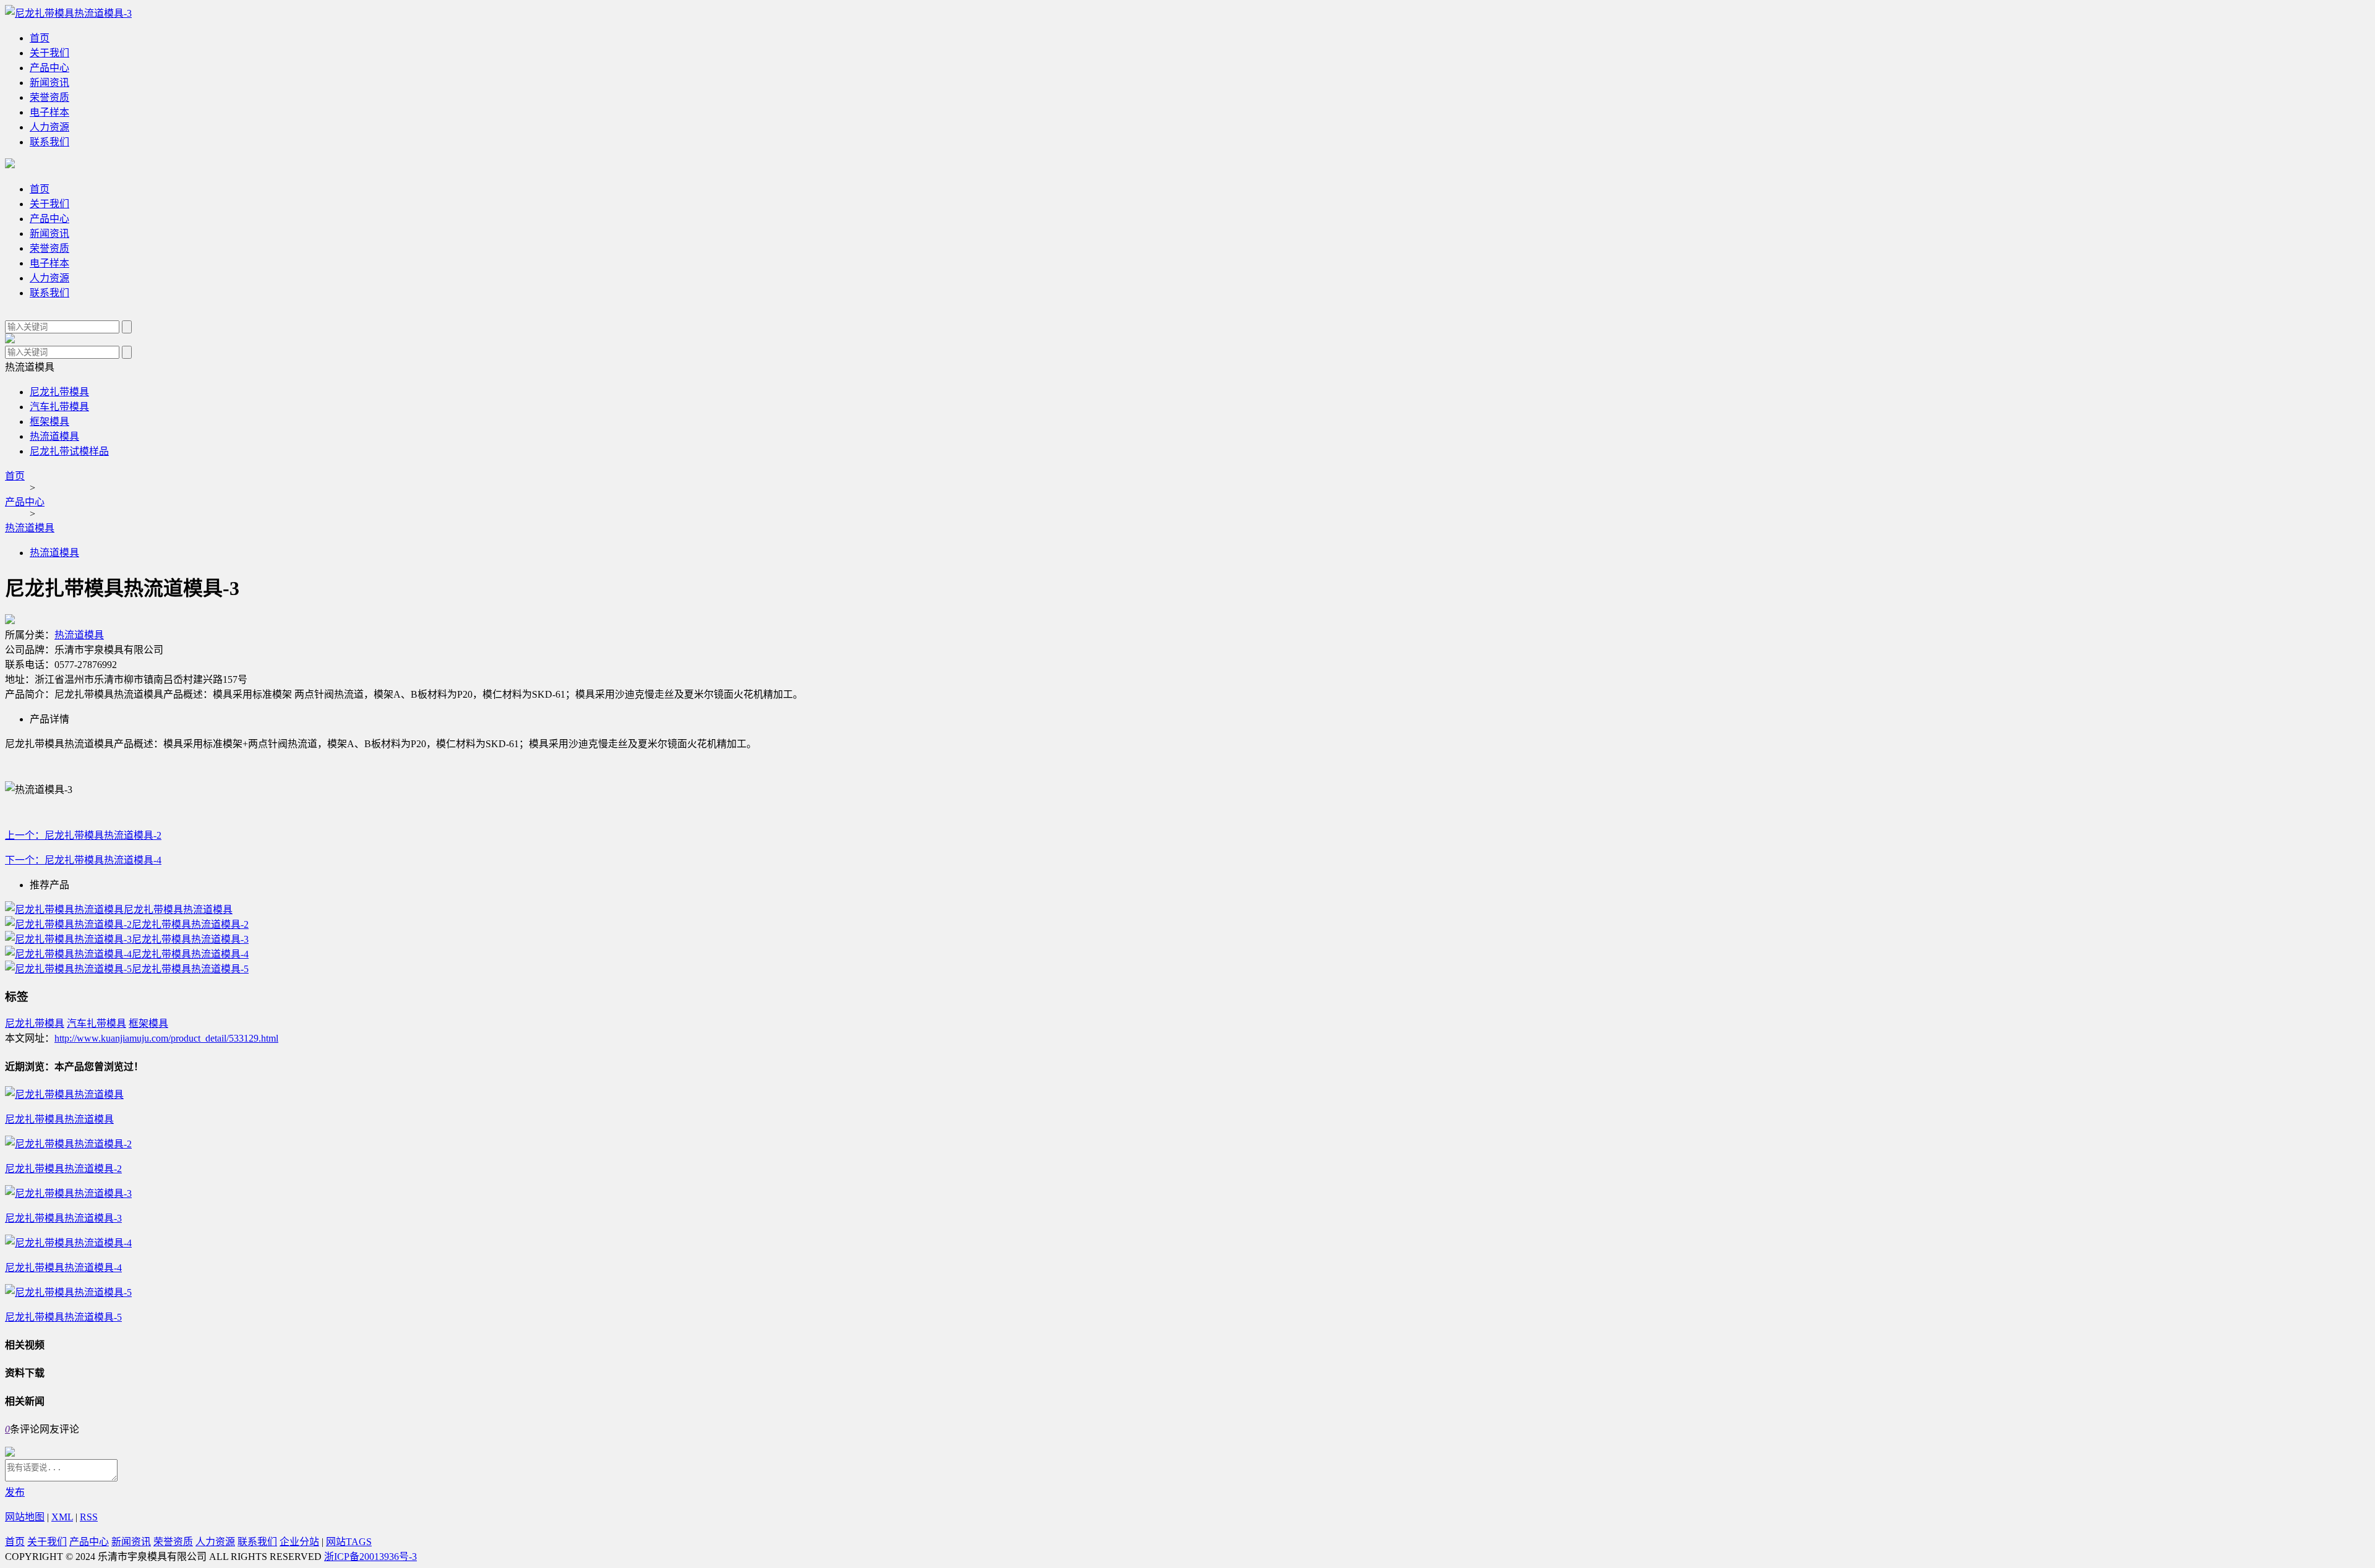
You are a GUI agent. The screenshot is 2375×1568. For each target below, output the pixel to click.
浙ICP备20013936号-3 (370, 1557)
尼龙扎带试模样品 (69, 451)
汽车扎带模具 (59, 407)
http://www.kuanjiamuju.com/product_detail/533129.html (166, 1038)
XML (62, 1517)
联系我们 (49, 142)
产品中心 (49, 68)
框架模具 (49, 422)
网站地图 (25, 1517)
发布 (15, 1492)
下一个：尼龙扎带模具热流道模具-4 (83, 860)
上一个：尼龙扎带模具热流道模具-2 (83, 835)
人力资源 (49, 127)
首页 (40, 38)
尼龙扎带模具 (59, 392)
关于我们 (49, 53)
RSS (89, 1517)
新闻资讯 (49, 83)
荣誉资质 (49, 97)
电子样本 (49, 112)
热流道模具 (54, 436)
